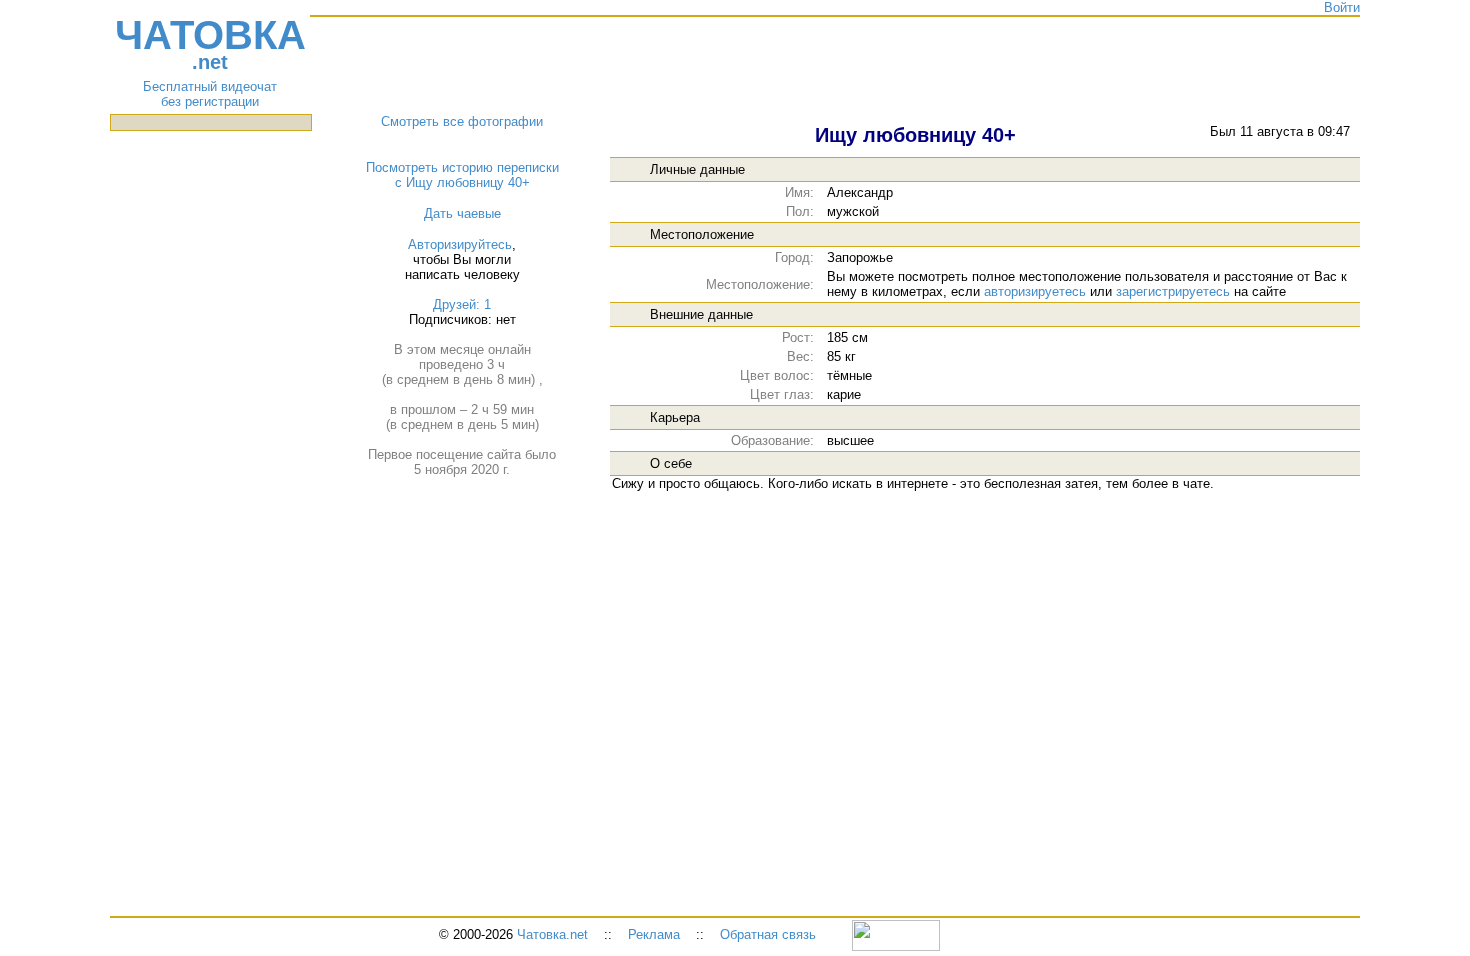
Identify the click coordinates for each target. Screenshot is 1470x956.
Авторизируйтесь (460, 244)
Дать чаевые (462, 213)
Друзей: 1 (462, 304)
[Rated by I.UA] (896, 934)
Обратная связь (768, 934)
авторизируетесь (1035, 291)
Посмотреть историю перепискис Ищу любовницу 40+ (462, 175)
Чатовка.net (552, 934)
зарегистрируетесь (1173, 291)
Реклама (654, 934)
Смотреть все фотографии (462, 121)
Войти (1342, 7)
